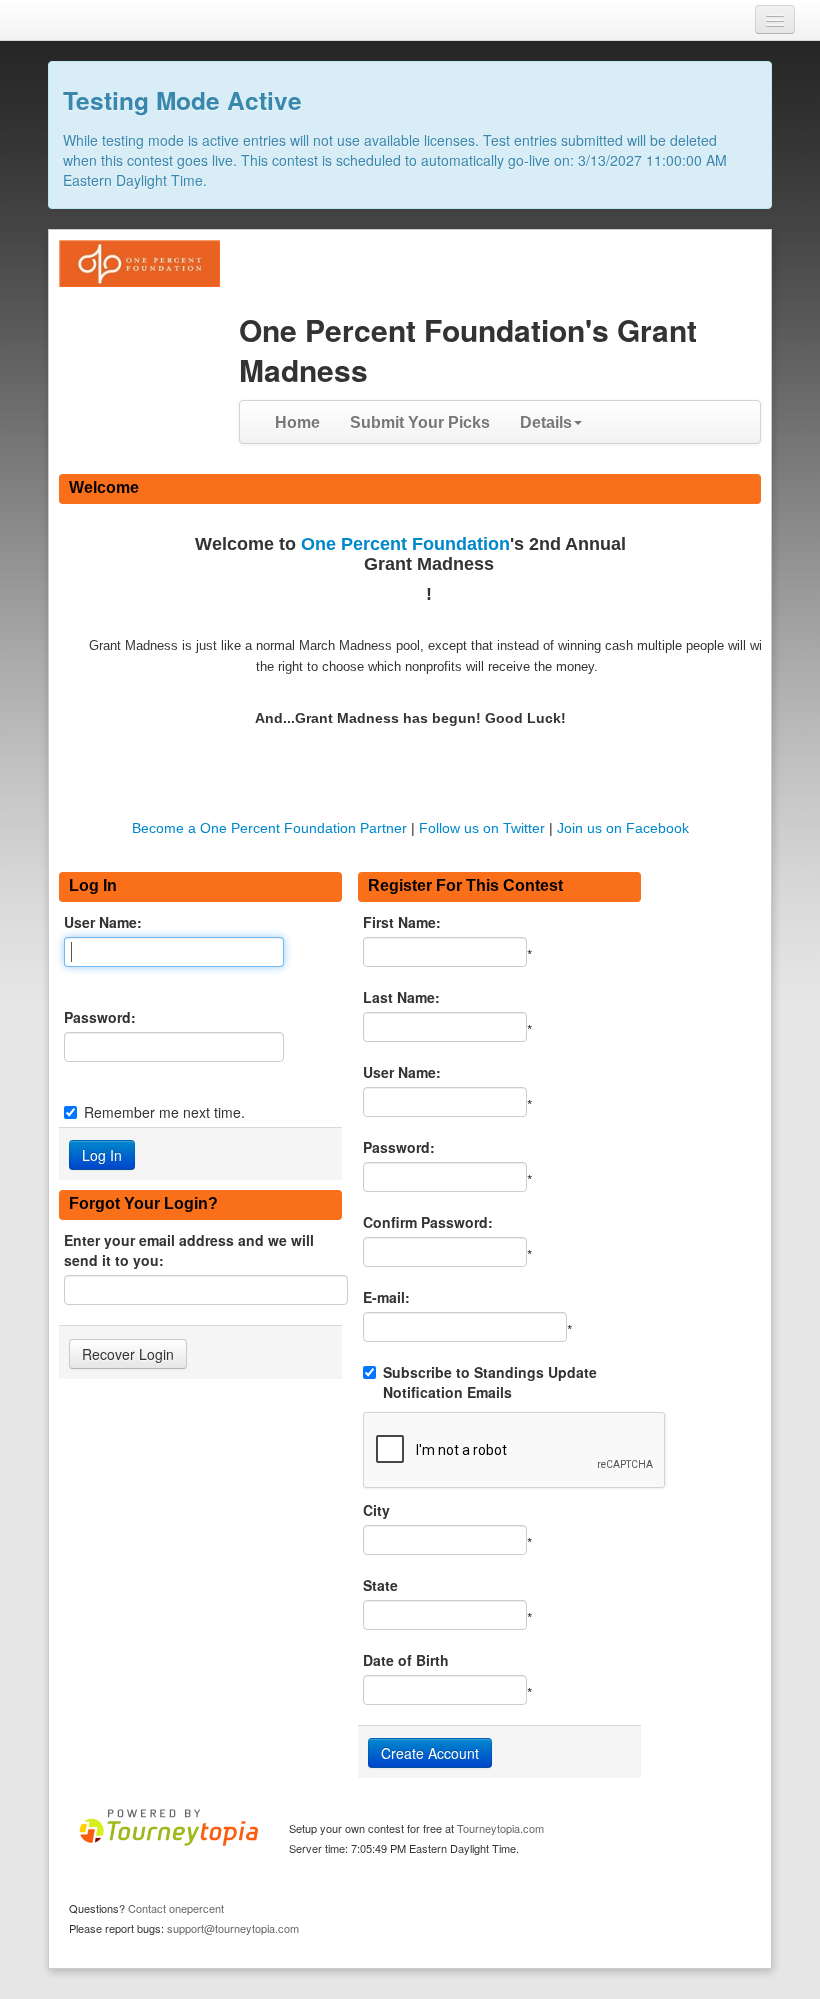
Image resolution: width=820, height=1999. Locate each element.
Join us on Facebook (623, 828)
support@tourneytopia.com (233, 1928)
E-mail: (386, 1297)
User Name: (103, 922)
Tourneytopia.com (500, 1828)
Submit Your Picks (420, 422)
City (376, 1510)
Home (297, 422)
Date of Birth (406, 1660)
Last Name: (401, 997)
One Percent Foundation (405, 544)
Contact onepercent (176, 1908)
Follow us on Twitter (482, 828)
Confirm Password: (428, 1222)
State (380, 1585)
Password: (100, 1017)
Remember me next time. (164, 1112)
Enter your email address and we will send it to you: (189, 1250)
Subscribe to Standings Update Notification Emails (490, 1382)
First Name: (402, 922)
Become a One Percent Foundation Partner (269, 828)
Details (546, 422)
